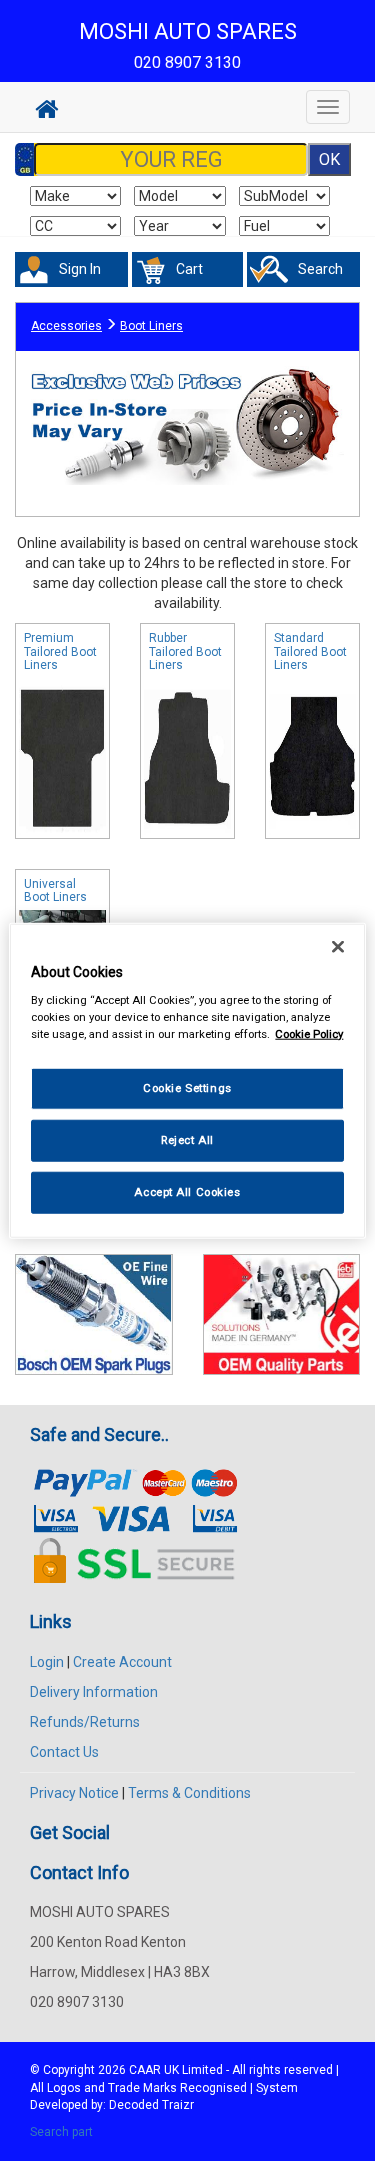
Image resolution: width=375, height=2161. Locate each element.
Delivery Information (94, 1692)
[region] (187, 1080)
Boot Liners (151, 326)
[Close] (338, 946)
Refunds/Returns (85, 1722)
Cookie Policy (309, 1034)
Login (47, 1662)
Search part (61, 2132)
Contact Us (64, 1752)
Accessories (66, 326)
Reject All (187, 1140)
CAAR (145, 2070)
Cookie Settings (187, 1088)
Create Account (122, 1662)
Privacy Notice (74, 1793)
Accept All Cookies (187, 1192)
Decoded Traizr (151, 2105)
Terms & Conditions (189, 1793)
